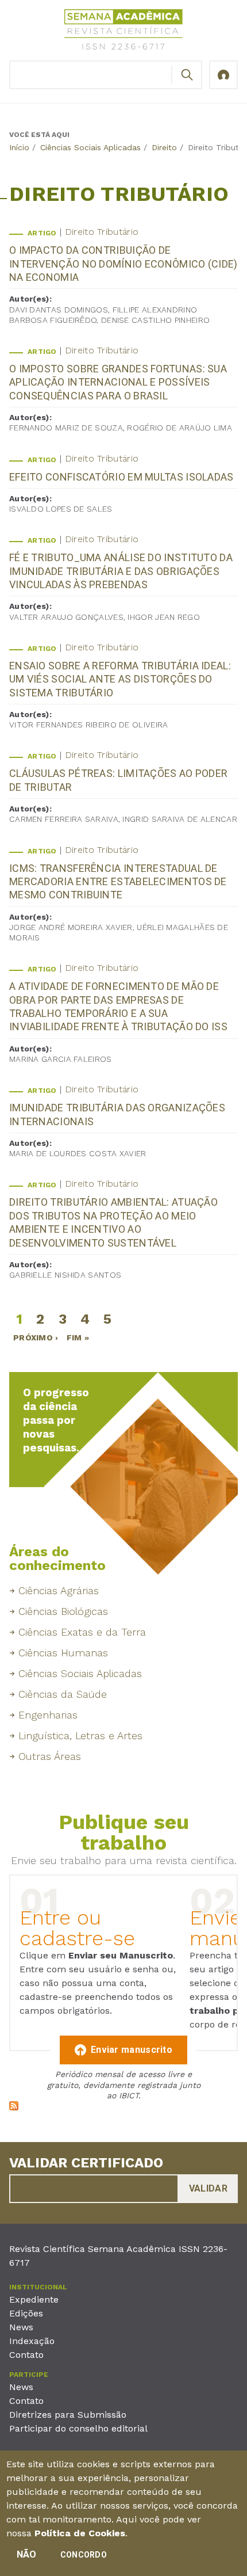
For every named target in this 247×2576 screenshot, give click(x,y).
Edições (26, 2313)
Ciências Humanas (63, 1653)
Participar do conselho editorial (78, 2428)
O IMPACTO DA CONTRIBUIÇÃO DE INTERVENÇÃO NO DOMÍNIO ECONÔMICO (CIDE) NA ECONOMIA (123, 264)
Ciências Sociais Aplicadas (90, 147)
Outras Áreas (50, 1756)
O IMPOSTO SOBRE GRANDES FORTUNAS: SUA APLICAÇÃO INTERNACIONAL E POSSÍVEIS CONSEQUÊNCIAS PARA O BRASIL (118, 382)
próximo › (36, 1337)
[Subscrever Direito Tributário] (14, 2107)
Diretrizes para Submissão (68, 2415)
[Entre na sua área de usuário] (223, 75)
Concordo (84, 2555)
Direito (164, 147)
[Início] (123, 31)
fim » (78, 1337)
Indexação (32, 2341)
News (21, 2327)
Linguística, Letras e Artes (80, 1735)
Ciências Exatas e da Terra (82, 1632)
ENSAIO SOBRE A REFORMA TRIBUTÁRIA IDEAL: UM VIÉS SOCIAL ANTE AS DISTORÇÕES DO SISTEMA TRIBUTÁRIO (120, 679)
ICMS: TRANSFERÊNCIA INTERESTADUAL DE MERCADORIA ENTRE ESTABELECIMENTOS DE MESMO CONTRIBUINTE (118, 882)
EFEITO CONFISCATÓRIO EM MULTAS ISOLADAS (121, 477)
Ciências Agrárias (59, 1590)
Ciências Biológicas (63, 1611)
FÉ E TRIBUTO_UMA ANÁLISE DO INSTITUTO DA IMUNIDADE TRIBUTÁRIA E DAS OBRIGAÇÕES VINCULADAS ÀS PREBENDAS (121, 571)
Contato (26, 2355)
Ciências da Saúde (63, 1694)
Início (19, 147)
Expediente (34, 2299)
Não (27, 2554)
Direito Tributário (102, 232)
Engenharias (48, 1715)
